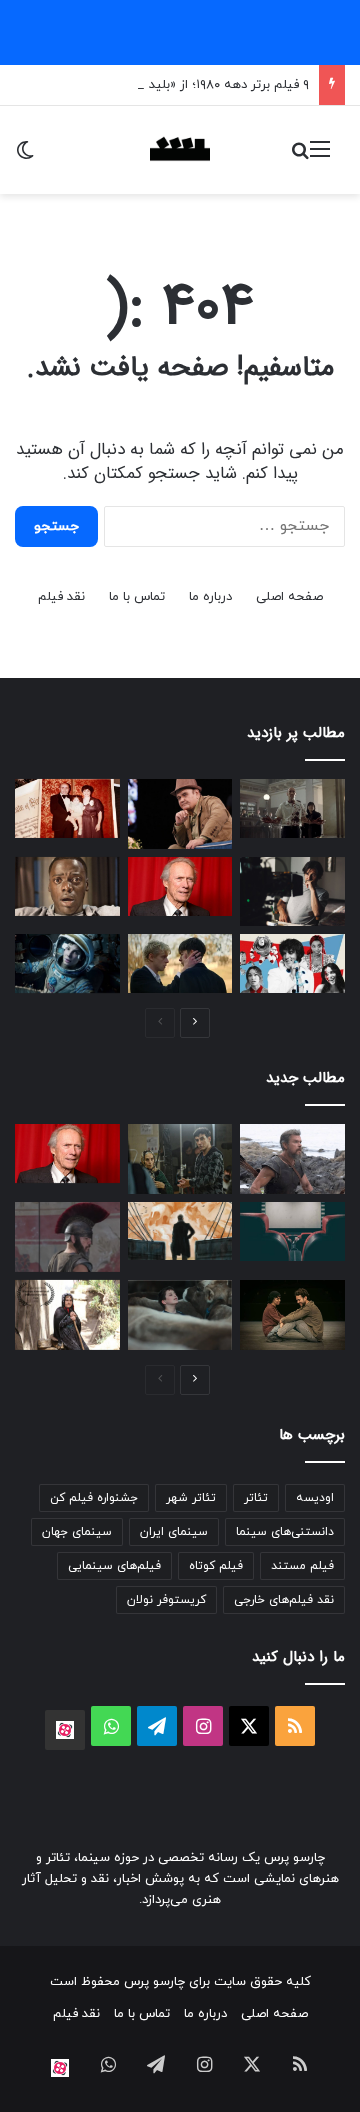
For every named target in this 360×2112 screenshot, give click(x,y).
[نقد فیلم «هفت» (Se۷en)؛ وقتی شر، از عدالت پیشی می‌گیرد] (292, 808)
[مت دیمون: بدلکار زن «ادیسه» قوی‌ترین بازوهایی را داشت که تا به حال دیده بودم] (292, 1159)
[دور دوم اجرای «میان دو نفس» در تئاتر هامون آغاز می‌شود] (292, 1315)
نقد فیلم (61, 597)
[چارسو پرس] (180, 150)
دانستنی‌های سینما (285, 1532)
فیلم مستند (302, 1566)
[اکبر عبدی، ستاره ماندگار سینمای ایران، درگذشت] (180, 814)
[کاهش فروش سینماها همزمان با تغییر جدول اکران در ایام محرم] (292, 1231)
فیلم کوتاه (216, 1566)
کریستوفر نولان (166, 1600)
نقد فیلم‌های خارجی (284, 1600)
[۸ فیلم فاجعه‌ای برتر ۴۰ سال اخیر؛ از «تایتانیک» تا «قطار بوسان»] (67, 963)
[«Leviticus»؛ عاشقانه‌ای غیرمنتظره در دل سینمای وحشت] (180, 963)
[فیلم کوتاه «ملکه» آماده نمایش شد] (180, 1158)
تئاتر (256, 1498)
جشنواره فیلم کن (94, 1498)
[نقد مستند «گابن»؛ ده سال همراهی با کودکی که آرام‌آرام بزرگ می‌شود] (180, 1315)
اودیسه (315, 1498)
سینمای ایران (174, 1532)
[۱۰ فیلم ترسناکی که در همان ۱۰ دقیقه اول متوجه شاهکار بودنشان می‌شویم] (67, 886)
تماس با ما (137, 597)
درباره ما (210, 597)
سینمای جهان (77, 1532)
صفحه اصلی (289, 597)
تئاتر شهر (191, 1498)
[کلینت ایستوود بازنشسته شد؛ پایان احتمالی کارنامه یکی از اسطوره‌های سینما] (180, 886)
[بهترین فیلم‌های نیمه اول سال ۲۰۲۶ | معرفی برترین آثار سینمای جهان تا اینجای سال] (292, 963)
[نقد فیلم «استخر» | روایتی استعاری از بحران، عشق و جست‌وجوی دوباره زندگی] (292, 892)
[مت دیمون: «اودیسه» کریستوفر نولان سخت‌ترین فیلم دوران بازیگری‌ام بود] (67, 1237)
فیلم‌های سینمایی (114, 1566)
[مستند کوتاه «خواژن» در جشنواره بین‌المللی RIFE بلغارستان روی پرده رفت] (67, 1315)
